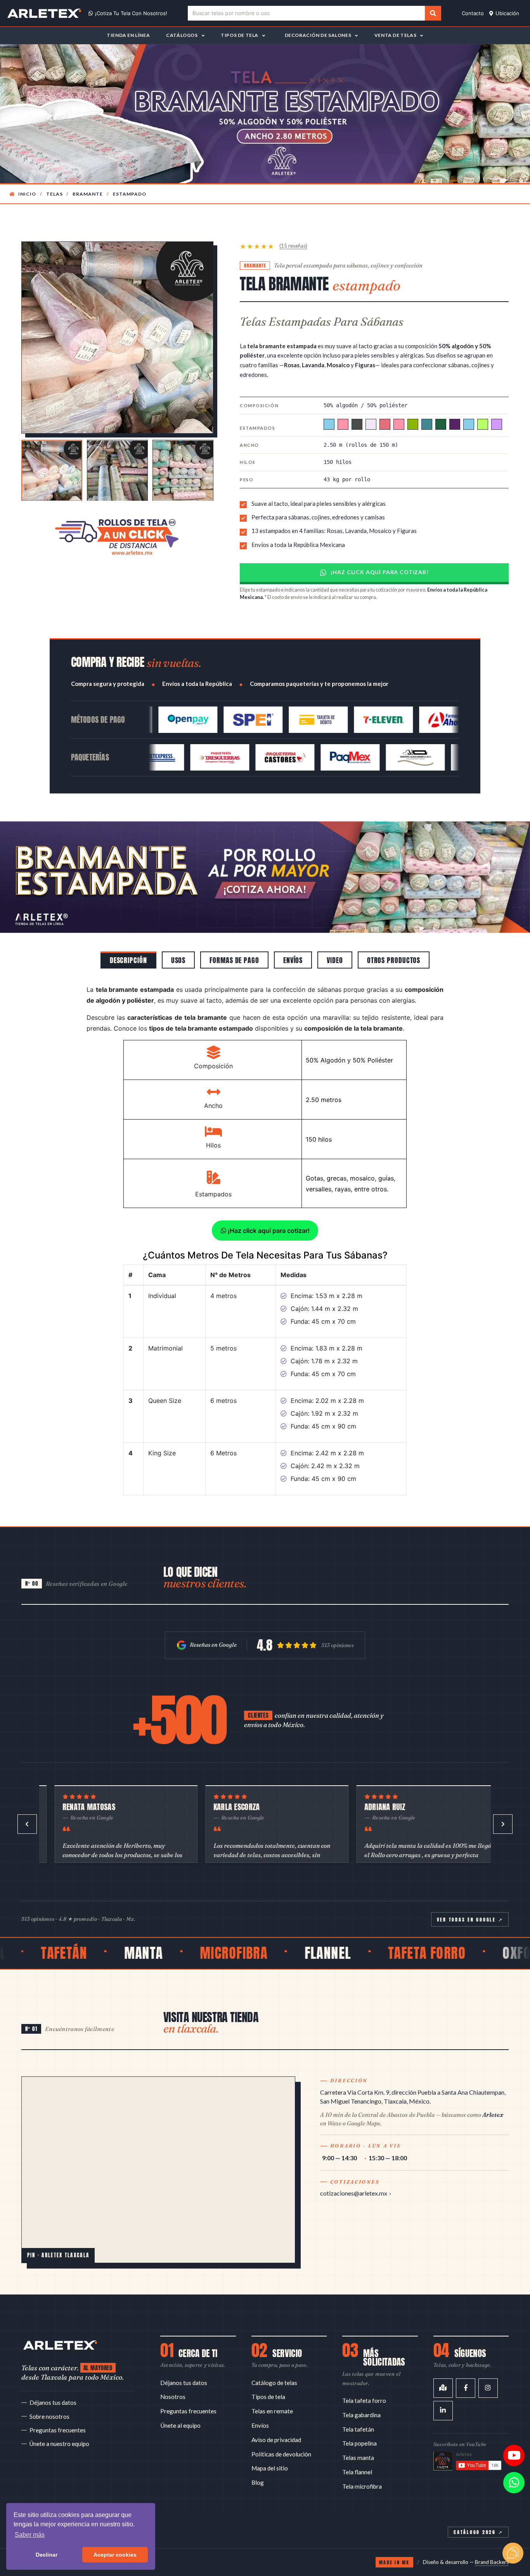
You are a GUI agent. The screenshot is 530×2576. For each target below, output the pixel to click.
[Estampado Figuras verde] (441, 424)
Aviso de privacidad (276, 2421)
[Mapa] (443, 2369)
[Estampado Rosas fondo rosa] (343, 424)
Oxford (432, 1935)
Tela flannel (357, 2453)
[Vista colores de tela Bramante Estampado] (117, 471)
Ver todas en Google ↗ (470, 1901)
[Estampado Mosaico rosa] (399, 424)
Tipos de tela (268, 2378)
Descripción (128, 942)
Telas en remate (272, 2392)
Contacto (473, 13)
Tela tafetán (358, 2411)
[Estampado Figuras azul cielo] (469, 424)
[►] (503, 1805)
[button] (40, 868)
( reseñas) (293, 246)
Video (335, 942)
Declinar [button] (47, 2555)
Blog (258, 2464)
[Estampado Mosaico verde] (413, 424)
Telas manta (358, 2439)
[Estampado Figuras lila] (497, 424)
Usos (178, 942)
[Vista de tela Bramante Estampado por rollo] (183, 471)
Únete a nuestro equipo (59, 2425)
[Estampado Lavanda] (371, 424)
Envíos (293, 942)
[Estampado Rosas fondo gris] (357, 424)
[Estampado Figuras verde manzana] (483, 424)
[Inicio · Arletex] (60, 2326)
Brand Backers (492, 2543)
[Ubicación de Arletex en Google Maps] (158, 2151)
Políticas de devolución (281, 2435)
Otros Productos (394, 942)
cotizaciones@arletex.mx (354, 2174)
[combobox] (306, 13)
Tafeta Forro (335, 1935)
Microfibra (142, 1935)
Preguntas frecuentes (58, 2411)
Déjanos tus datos (53, 2384)
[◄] (27, 1805)
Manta (51, 1935)
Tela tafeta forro (364, 2382)
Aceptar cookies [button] (115, 2555)
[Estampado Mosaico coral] (385, 424)
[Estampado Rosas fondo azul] (329, 424)
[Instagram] (488, 2369)
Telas (55, 194)
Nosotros (173, 2378)
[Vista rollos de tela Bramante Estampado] (52, 471)
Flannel (236, 1935)
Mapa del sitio (270, 2449)
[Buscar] (433, 13)
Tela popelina (359, 2425)
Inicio (27, 194)
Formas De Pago (234, 942)
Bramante (88, 194)
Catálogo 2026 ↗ (478, 2513)
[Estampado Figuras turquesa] (427, 424)
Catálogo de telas (274, 2364)
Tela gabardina (361, 2396)
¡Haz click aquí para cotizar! (379, 572)
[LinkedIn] (443, 2392)
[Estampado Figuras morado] (455, 424)
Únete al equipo (180, 2407)
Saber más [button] (30, 2535)
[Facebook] (466, 2369)
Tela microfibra (362, 2468)
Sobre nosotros (49, 2398)
